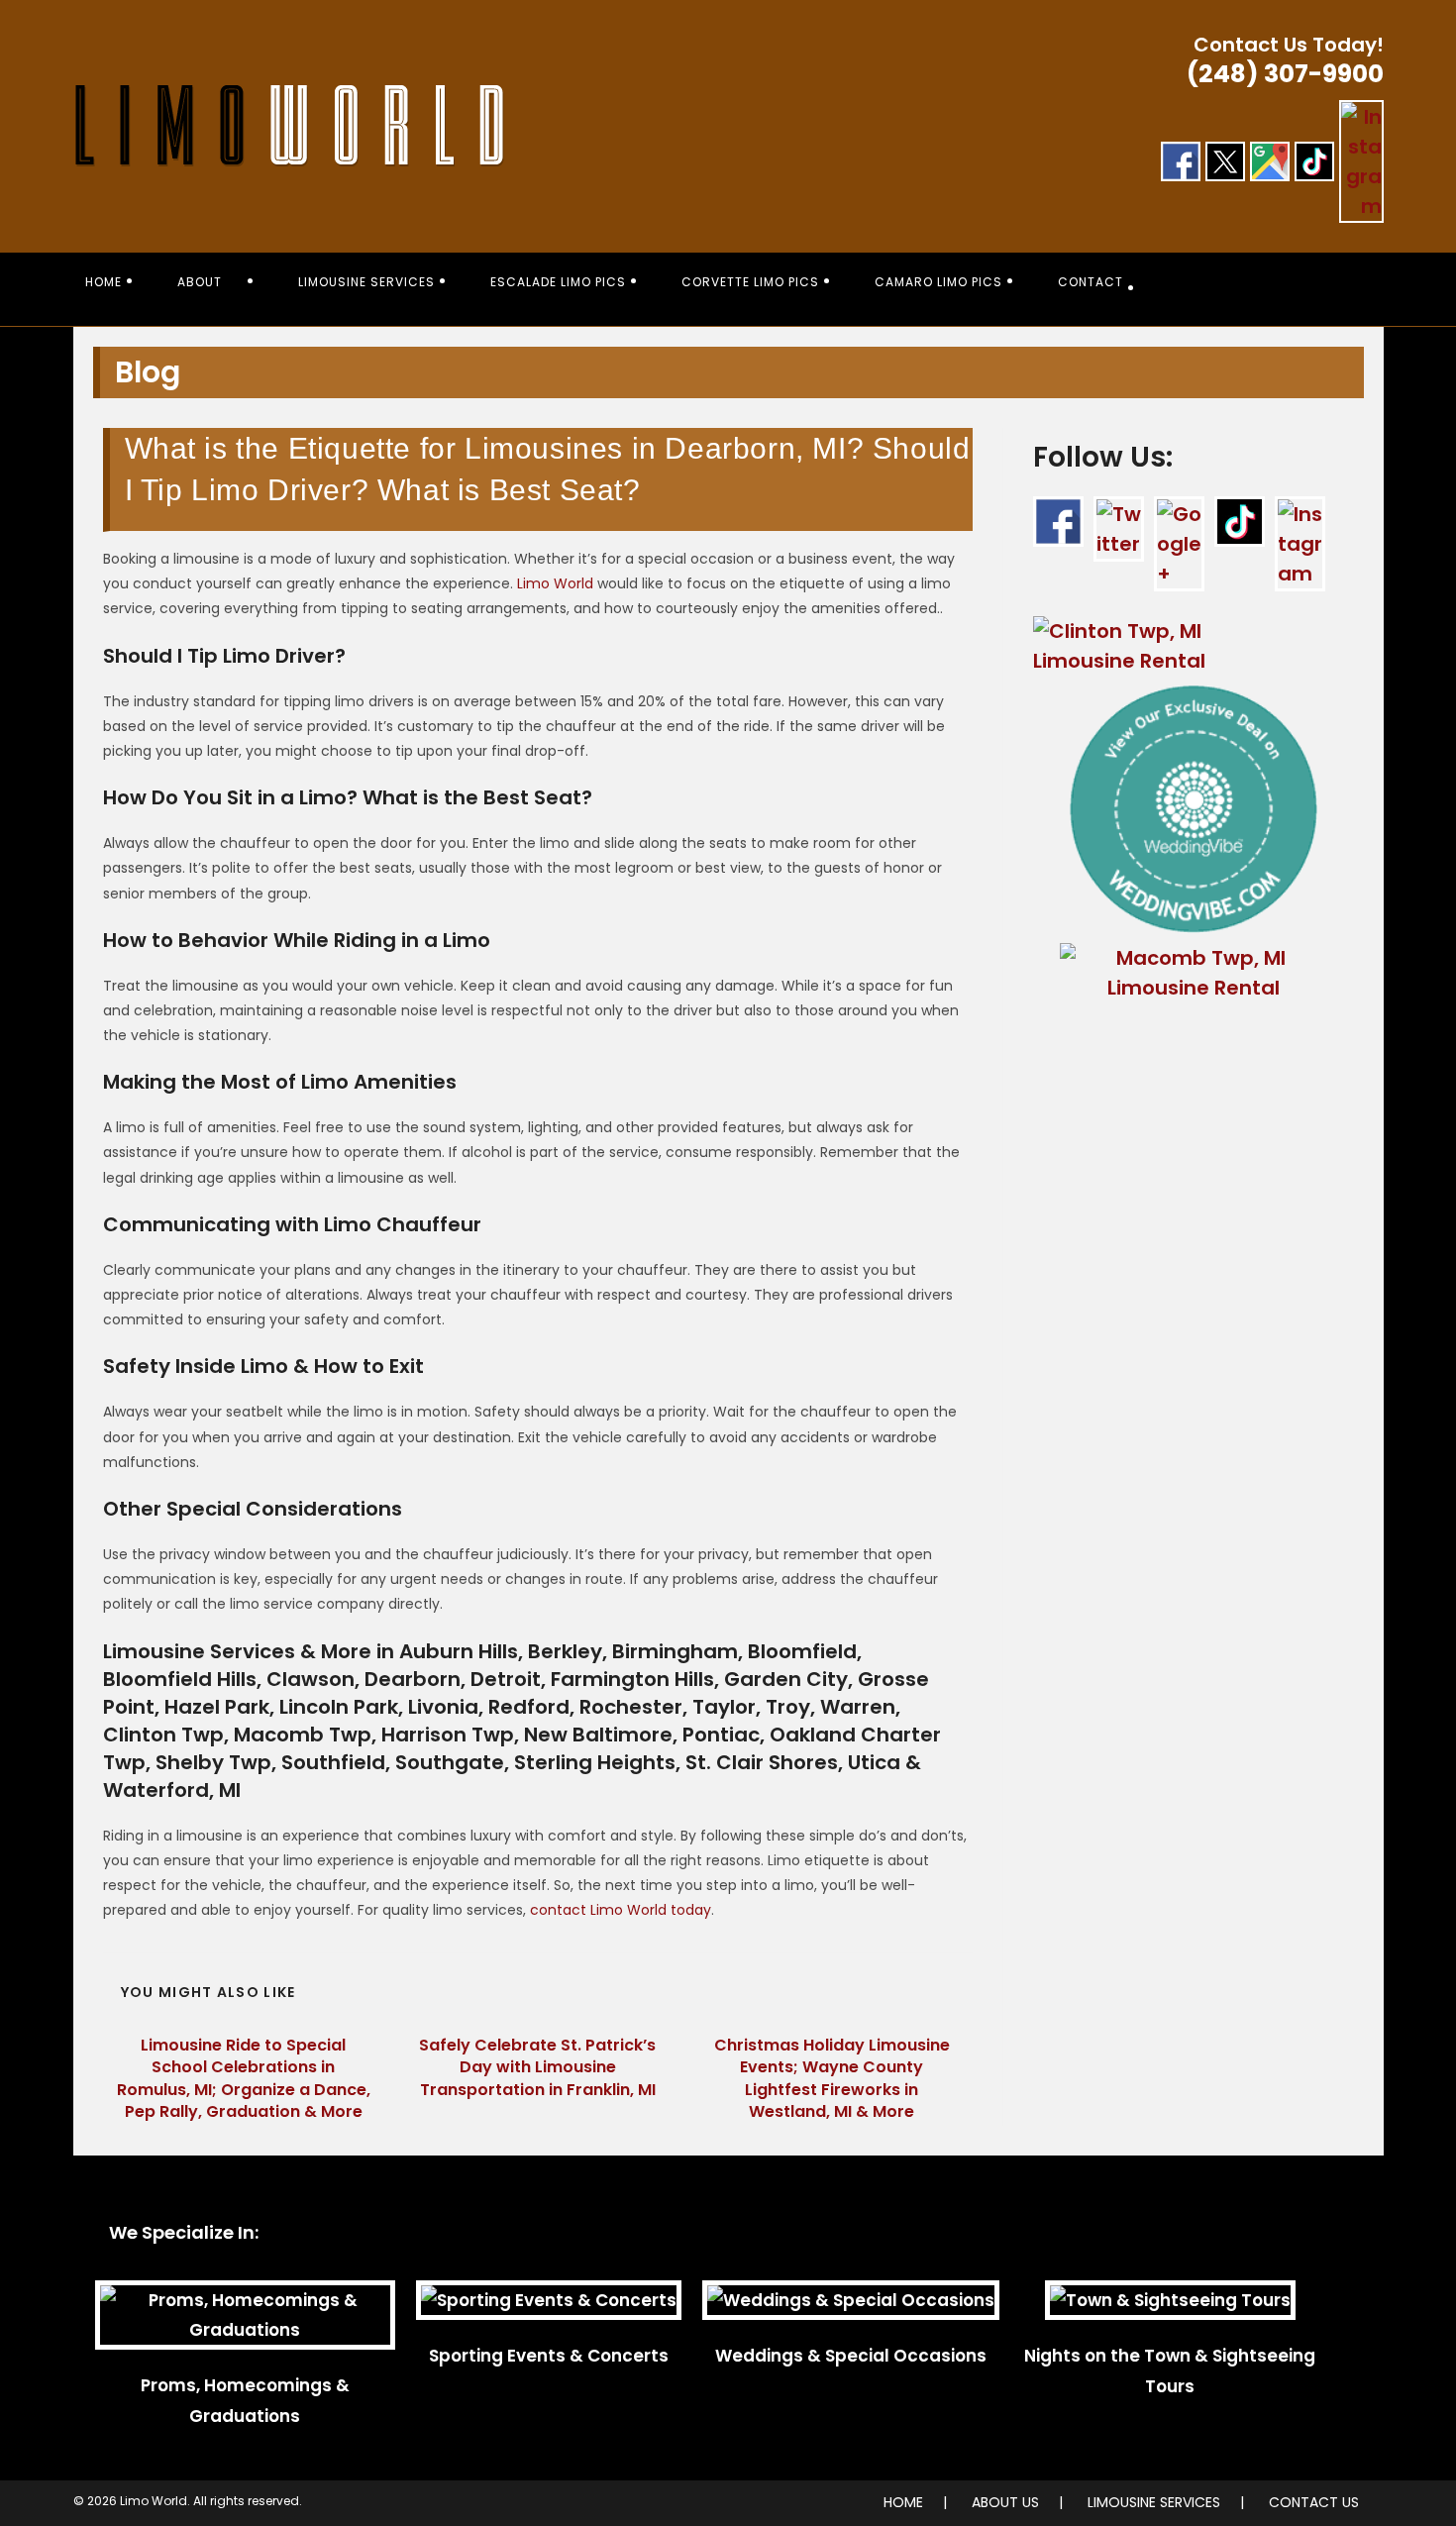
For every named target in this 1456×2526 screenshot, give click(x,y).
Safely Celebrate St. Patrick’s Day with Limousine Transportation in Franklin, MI (537, 2068)
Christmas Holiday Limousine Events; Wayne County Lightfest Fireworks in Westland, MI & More (832, 2079)
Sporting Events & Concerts (549, 2356)
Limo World (555, 583)
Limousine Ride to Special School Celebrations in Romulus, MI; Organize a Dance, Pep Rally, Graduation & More (244, 2079)
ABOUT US (1005, 2502)
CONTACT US (1314, 2502)
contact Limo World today (621, 1910)
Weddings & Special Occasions (851, 2356)
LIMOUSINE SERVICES (1154, 2502)
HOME (903, 2502)
